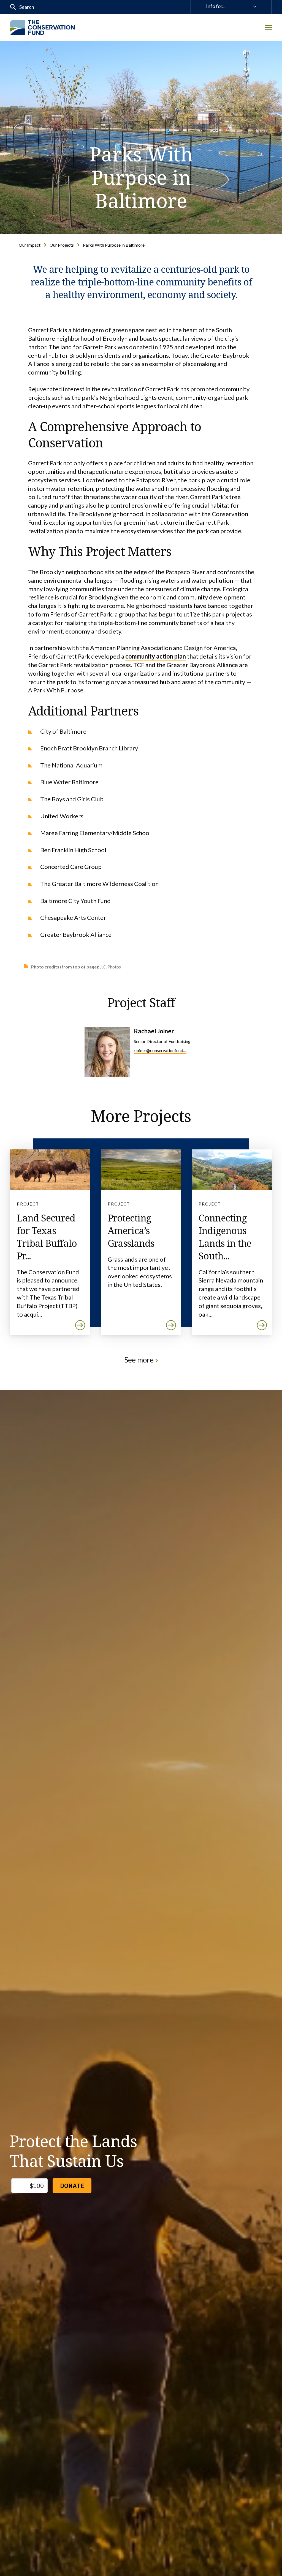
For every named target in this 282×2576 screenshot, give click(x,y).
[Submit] (13, 7)
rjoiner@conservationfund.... (160, 1050)
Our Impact (30, 245)
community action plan (156, 656)
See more (139, 1360)
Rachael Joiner (154, 1031)
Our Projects (62, 245)
